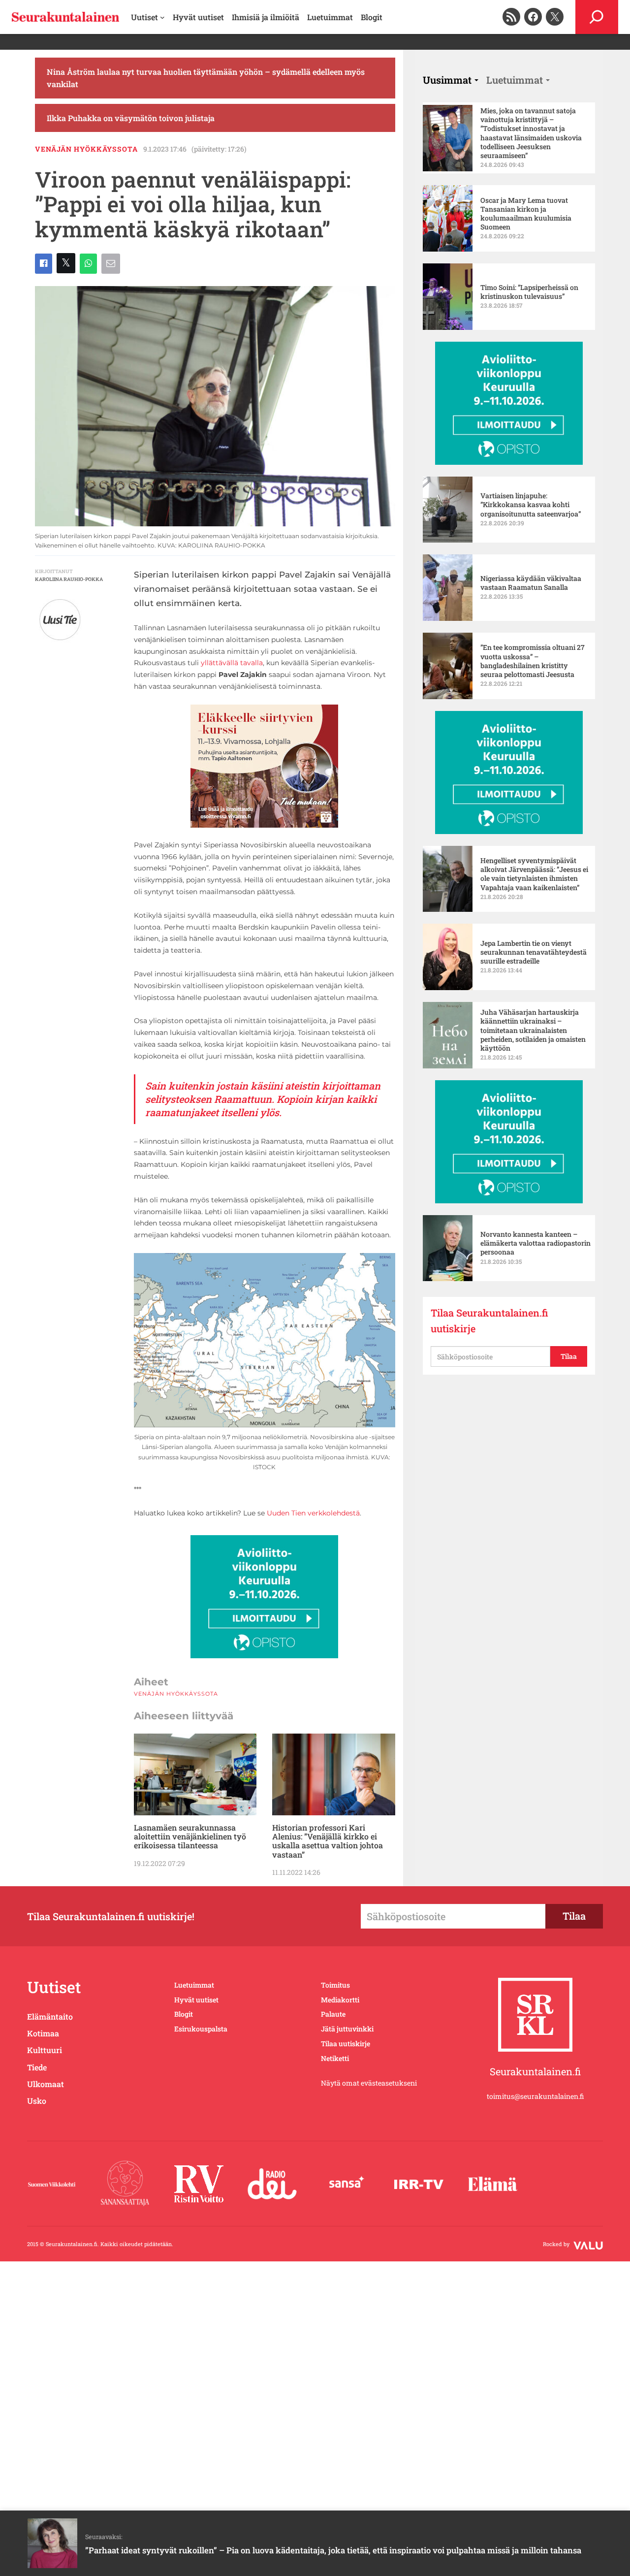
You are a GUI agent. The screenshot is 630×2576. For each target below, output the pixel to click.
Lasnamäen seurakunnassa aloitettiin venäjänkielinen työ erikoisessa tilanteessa (190, 1837)
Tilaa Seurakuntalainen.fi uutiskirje (489, 1320)
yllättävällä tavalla (232, 663)
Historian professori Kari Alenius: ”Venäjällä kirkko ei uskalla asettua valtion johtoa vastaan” (328, 1841)
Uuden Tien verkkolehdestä (313, 1513)
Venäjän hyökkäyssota (86, 149)
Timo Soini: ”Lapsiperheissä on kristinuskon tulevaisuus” (529, 292)
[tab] (451, 80)
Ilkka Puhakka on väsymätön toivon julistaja (131, 118)
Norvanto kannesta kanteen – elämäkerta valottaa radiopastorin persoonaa (535, 1243)
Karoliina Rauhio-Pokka (69, 579)
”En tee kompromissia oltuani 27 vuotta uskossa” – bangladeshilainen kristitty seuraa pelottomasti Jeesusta (533, 661)
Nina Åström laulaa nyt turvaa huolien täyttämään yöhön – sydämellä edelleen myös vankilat (206, 78)
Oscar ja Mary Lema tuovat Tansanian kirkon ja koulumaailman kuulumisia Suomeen (526, 214)
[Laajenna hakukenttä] (597, 17)
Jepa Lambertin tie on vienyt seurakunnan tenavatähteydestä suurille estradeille (534, 952)
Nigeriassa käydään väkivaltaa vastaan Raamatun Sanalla (531, 583)
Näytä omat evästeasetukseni (369, 2083)
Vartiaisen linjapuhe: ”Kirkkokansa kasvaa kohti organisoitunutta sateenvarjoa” (531, 505)
